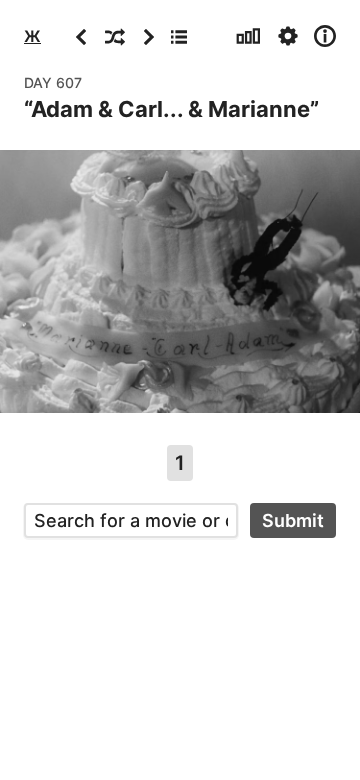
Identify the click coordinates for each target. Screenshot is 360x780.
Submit (293, 520)
